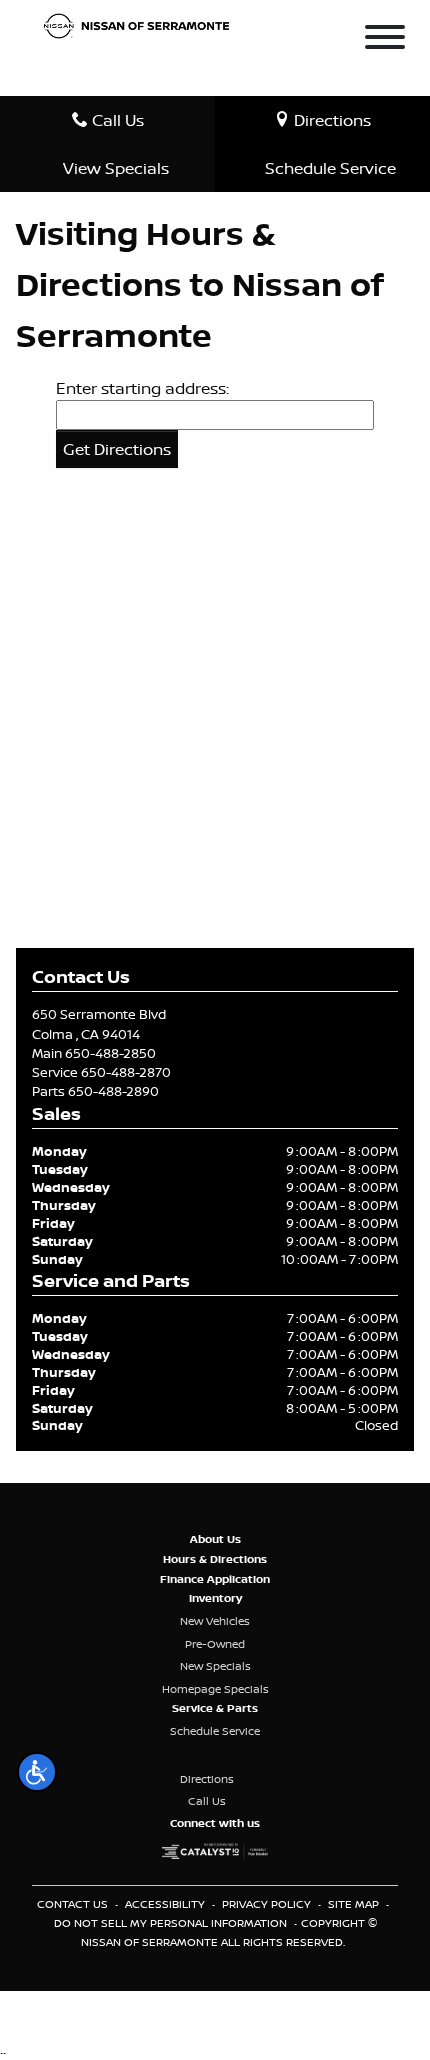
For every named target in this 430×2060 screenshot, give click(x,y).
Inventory (215, 1598)
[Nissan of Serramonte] (142, 24)
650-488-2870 (126, 1072)
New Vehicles (215, 1621)
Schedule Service (215, 1731)
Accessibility (166, 1904)
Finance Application (215, 1579)
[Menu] (385, 40)
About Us (215, 1539)
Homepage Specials (215, 1689)
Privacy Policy (268, 1904)
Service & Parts (215, 1708)
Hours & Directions (215, 1559)
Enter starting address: (142, 388)
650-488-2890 (113, 1091)
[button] (37, 1772)
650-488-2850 (110, 1053)
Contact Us (74, 1904)
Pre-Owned (215, 1644)
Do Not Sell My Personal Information (172, 1923)
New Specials (215, 1666)
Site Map (355, 1904)
